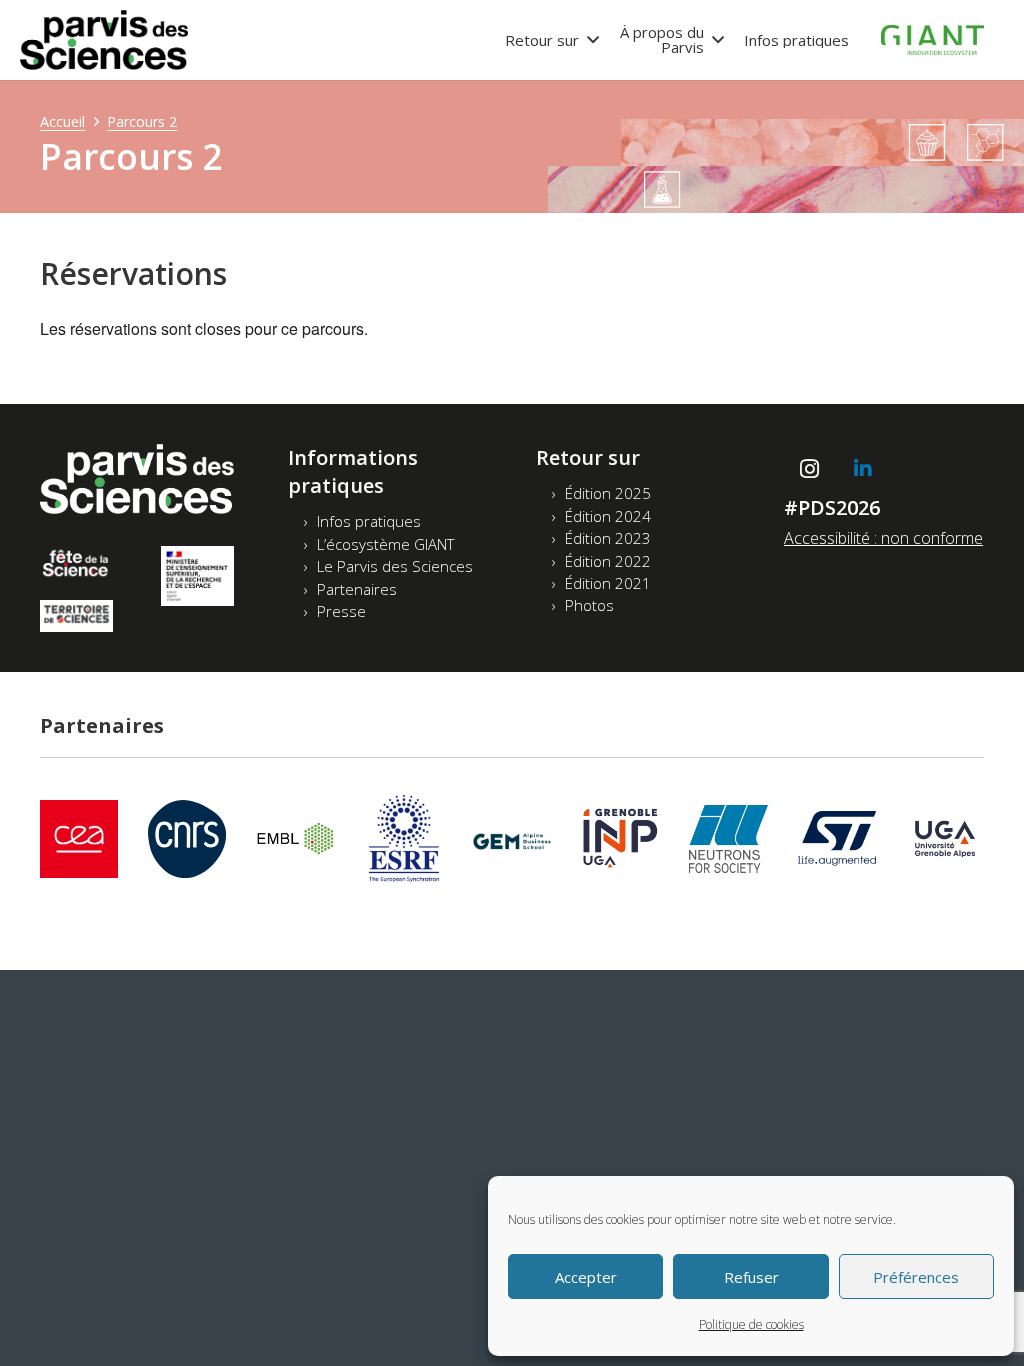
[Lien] (104, 40)
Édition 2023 (608, 538)
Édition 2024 (608, 516)
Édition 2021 (608, 583)
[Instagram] (809, 469)
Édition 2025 (608, 493)
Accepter (586, 1277)
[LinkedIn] (863, 469)
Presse (341, 611)
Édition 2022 (608, 561)
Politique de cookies (751, 1324)
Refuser (751, 1277)
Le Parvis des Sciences (395, 566)
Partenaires (357, 589)
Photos (589, 605)
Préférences (916, 1277)
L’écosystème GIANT (385, 544)
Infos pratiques (369, 521)
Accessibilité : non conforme (883, 538)
